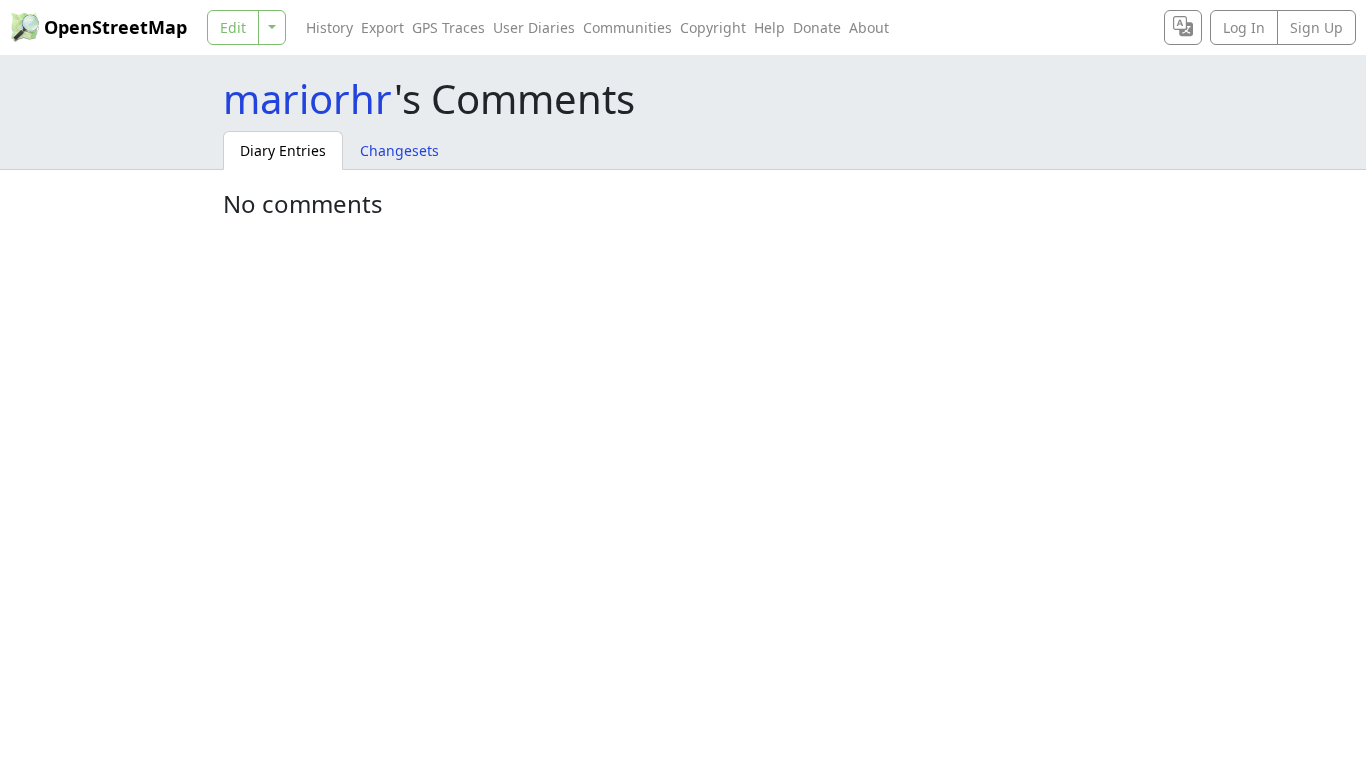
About (869, 27)
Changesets (399, 150)
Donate (817, 27)
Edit (233, 27)
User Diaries (534, 27)
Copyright (713, 27)
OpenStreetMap (115, 27)
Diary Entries (283, 150)
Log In (1244, 27)
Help (769, 27)
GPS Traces (448, 27)
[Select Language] (1183, 27)
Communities (627, 27)
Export (382, 27)
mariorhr (308, 98)
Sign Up (1316, 27)
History (329, 27)
